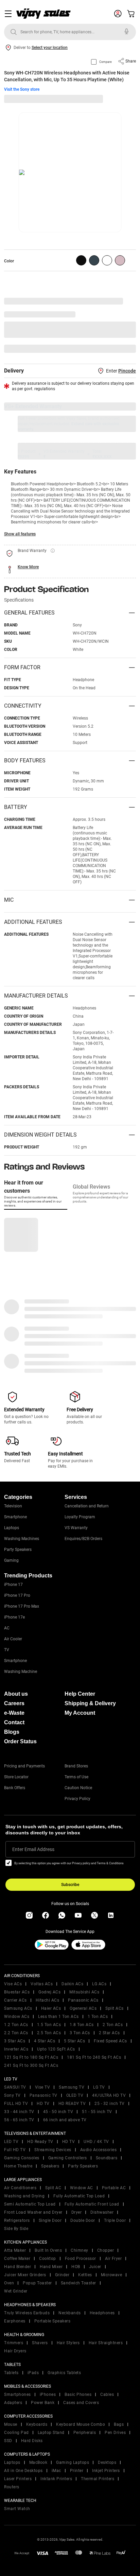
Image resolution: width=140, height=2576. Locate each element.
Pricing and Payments (24, 1766)
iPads (33, 2373)
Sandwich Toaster (78, 2283)
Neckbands (70, 2313)
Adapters (13, 2403)
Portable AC (114, 2188)
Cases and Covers (81, 2403)
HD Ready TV (40, 2142)
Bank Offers (15, 1788)
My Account (80, 1713)
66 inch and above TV (65, 2120)
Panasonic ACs (83, 2000)
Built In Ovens (48, 2250)
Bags (119, 2424)
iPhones (48, 2395)
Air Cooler (13, 1639)
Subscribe (70, 1885)
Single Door (50, 2220)
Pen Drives (115, 2433)
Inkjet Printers (106, 2471)
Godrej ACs (49, 1992)
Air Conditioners (20, 2188)
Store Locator (16, 1777)
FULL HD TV (16, 2104)
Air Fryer (113, 2259)
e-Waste (14, 1713)
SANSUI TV (15, 2087)
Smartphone (15, 1517)
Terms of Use (76, 1777)
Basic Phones (78, 2395)
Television (13, 1506)
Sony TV (12, 2095)
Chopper (106, 2250)
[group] (81, 260)
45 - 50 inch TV (58, 2112)
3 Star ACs (15, 2041)
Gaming (11, 1560)
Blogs (12, 1732)
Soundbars (107, 2158)
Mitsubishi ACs (84, 1992)
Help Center (80, 1694)
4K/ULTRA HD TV (109, 2095)
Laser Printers (18, 2479)
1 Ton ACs (98, 2017)
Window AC (82, 2188)
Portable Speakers (52, 2321)
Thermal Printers (98, 2479)
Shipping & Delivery (90, 1703)
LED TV (11, 2142)
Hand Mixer (51, 2267)
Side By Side (16, 2229)
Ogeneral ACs (83, 2008)
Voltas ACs (42, 1984)
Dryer (77, 2212)
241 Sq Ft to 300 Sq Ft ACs (31, 2065)
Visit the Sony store (22, 89)
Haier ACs (51, 2008)
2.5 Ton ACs (49, 2033)
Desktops (107, 2462)
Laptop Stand (51, 2433)
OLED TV (75, 2095)
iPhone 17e (14, 1617)
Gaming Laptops (73, 2462)
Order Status (20, 1741)
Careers (14, 1703)
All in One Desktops (23, 2471)
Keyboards (37, 2424)
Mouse (11, 2424)
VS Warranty (76, 1528)
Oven (9, 2283)
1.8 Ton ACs (82, 2025)
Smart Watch (17, 2509)
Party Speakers (18, 1550)
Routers (12, 2487)
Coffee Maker (17, 2259)
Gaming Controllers (68, 2158)
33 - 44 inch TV (19, 2112)
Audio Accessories (99, 2150)
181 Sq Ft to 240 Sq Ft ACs (94, 2057)
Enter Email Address (33, 1849)
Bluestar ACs (17, 1992)
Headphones (102, 2313)
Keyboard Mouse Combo (81, 2424)
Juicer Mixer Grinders (25, 2275)
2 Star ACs (109, 2033)
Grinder (62, 2275)
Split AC (53, 2188)
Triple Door (115, 2220)
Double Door (83, 2220)
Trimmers (14, 2343)
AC (7, 1628)
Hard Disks (32, 2441)
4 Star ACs (45, 2041)
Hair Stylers (68, 2343)
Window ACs (17, 2017)
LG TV (99, 2087)
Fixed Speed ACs (110, 2041)
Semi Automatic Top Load (30, 2204)
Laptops (12, 1528)
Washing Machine (21, 1672)
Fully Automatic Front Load (92, 2204)
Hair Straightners (106, 2343)
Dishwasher (102, 2212)
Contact (14, 1722)
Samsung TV (72, 2087)
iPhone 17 (13, 1585)
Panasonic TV (43, 2095)
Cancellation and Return (87, 1506)
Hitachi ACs (48, 2000)
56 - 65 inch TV (19, 2120)
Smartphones (17, 2395)
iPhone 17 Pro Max (22, 1606)
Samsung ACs (18, 2008)
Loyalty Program (80, 1517)
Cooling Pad (16, 2433)
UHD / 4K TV (96, 2142)
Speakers (50, 2166)
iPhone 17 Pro (17, 1595)
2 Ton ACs (113, 2025)
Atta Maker (15, 2250)
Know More (28, 567)
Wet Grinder (16, 2291)
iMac (56, 2471)
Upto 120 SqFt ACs (56, 2049)
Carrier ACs (15, 2000)
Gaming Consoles (22, 2158)
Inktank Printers (56, 2479)
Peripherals (85, 2433)
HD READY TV (72, 2104)
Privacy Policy (77, 1799)
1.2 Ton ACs (16, 2025)
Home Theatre (18, 2166)
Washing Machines (22, 1539)
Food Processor (81, 2259)
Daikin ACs (72, 1984)
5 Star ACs (74, 2041)
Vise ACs (13, 1984)
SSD (8, 2441)
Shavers (40, 2343)
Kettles (85, 2275)
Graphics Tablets (64, 2373)
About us (16, 1694)
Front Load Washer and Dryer (33, 2212)
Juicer (95, 2267)
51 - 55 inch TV (97, 2112)
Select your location (50, 48)
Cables (107, 2395)
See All (126, 349)
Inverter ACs (16, 2049)
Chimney (80, 2250)
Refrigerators (17, 2220)
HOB (76, 2267)
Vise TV (43, 2087)
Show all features (20, 534)
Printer (77, 2471)
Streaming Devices (53, 2150)
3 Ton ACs (80, 2033)
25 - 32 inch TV (110, 2104)
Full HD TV (15, 2150)
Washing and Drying (24, 2196)
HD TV (43, 2104)
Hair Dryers (15, 2351)
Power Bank (43, 2403)
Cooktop (48, 2259)
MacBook (38, 2462)
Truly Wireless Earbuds (27, 2313)
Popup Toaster (37, 2283)
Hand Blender (17, 2267)
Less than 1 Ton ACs (58, 2017)
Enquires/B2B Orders (83, 1539)
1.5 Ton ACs (49, 2025)
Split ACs (115, 2008)
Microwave (112, 2275)
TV (7, 1650)
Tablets (11, 2373)
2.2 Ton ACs (16, 2033)
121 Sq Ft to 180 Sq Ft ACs (31, 2057)
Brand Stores (76, 1766)
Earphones (15, 2321)
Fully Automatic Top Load (79, 2196)
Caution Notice (78, 1788)
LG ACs (99, 1984)
